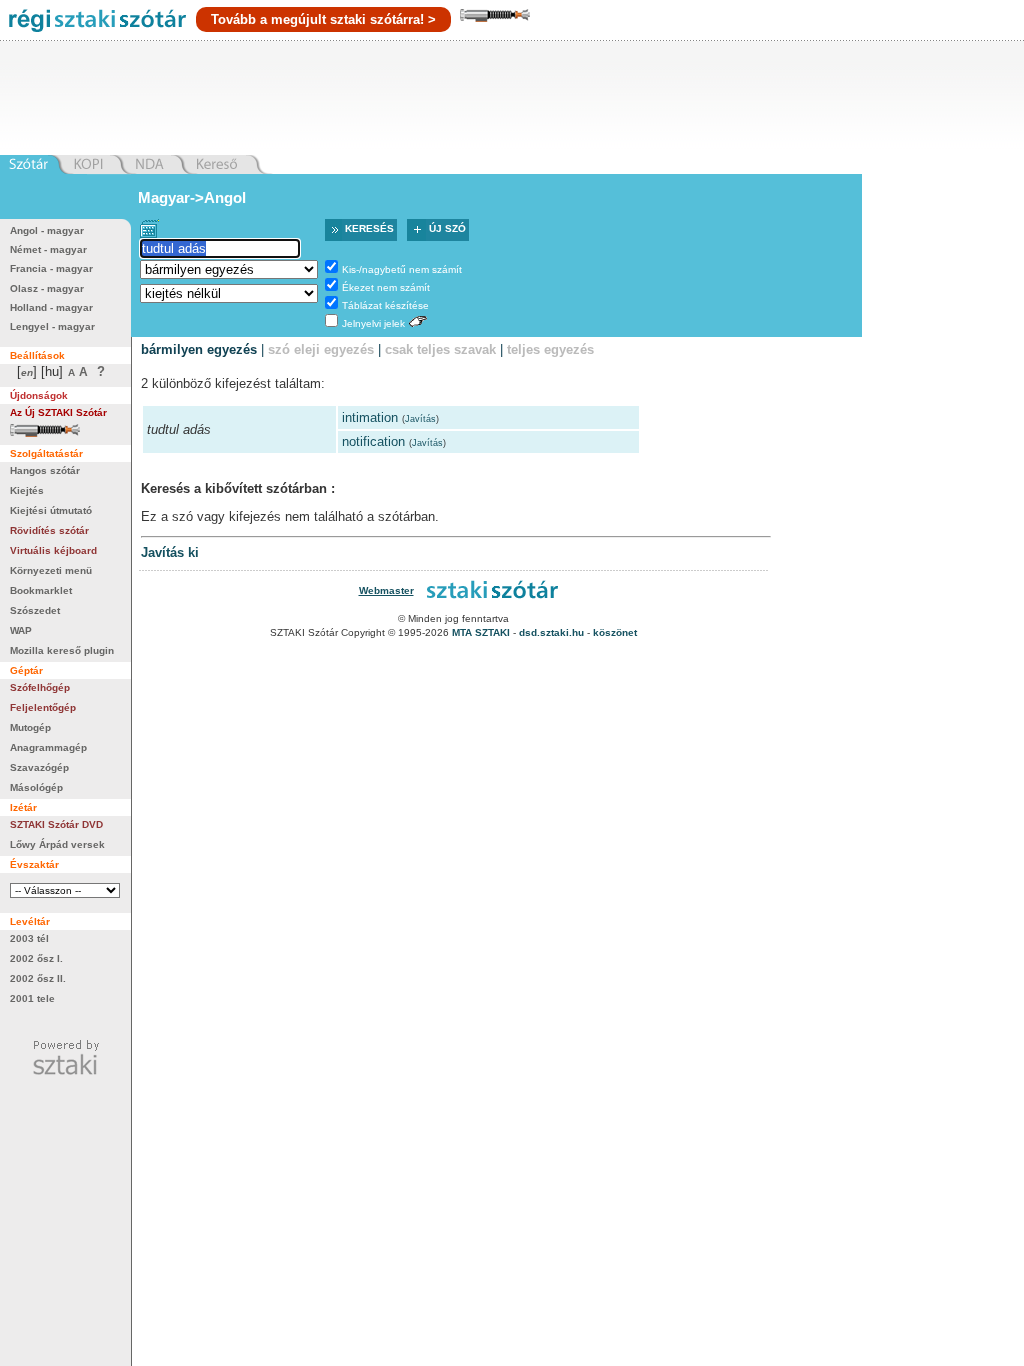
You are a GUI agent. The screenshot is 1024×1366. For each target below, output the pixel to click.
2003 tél (29, 938)
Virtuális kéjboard (53, 550)
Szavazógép (39, 767)
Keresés (369, 228)
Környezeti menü (51, 570)
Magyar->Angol (192, 197)
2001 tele (32, 998)
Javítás (420, 419)
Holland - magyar (51, 307)
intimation (370, 417)
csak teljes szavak (440, 349)
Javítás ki (170, 552)
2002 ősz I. (36, 958)
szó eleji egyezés (321, 349)
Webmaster (386, 590)
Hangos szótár (45, 470)
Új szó (447, 228)
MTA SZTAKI (481, 632)
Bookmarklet (41, 590)
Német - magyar (48, 249)
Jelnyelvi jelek (373, 323)
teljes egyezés (550, 349)
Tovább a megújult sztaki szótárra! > (323, 19)
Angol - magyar (47, 230)
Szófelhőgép (40, 687)
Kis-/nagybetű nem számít (402, 269)
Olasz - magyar (47, 288)
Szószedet (35, 610)
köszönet (615, 632)
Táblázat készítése (385, 305)
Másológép (36, 787)
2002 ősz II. (38, 978)
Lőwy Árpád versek (57, 844)
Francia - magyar (51, 268)
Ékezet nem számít (386, 287)
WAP (21, 630)
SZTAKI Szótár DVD (56, 824)
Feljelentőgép (43, 707)
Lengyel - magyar (52, 326)
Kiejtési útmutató (51, 510)
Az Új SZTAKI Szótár (58, 412)
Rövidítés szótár (49, 530)
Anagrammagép (48, 747)
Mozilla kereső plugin (62, 650)
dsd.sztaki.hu (551, 632)
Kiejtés (27, 490)
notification (373, 441)
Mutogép (30, 727)
